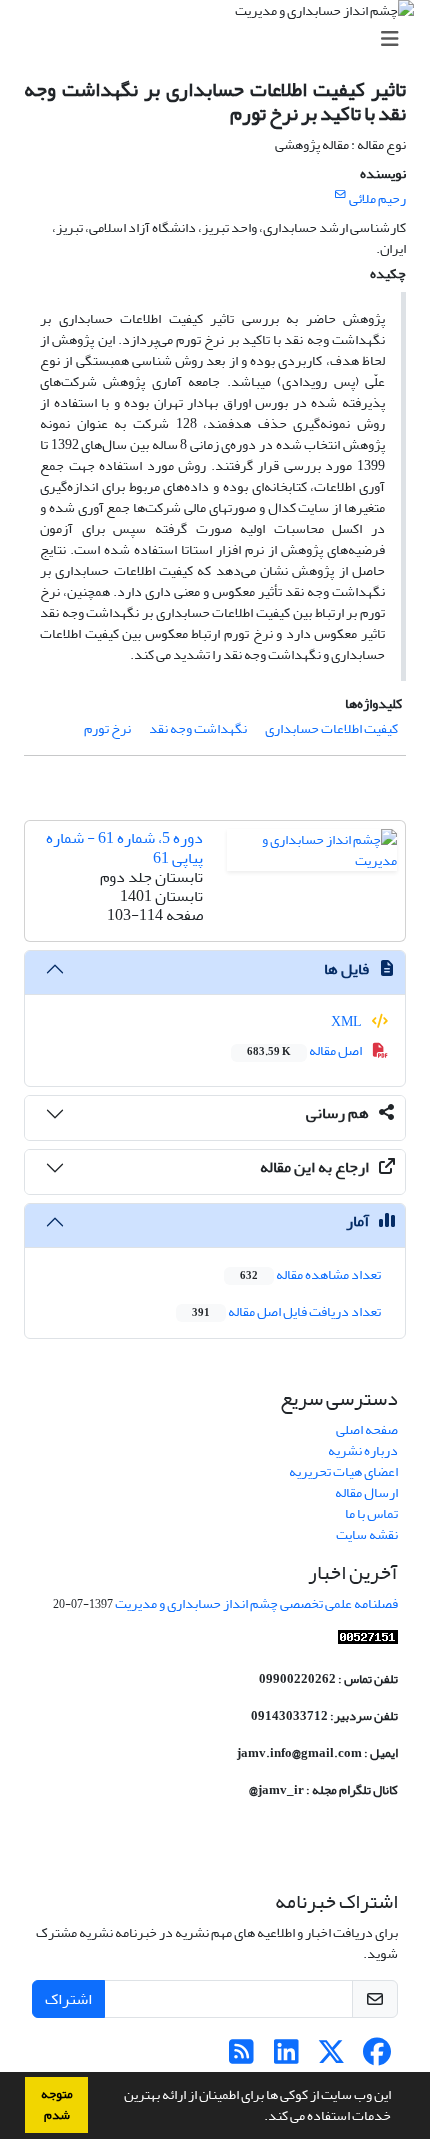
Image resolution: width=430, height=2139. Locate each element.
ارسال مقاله (366, 1492)
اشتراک (68, 1999)
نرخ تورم (107, 728)
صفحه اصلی (367, 1429)
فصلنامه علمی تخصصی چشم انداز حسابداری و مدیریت (256, 1603)
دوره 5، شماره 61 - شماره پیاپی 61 (124, 847)
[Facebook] (376, 2057)
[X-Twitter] (331, 2057)
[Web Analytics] (368, 1641)
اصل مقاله (305, 1050)
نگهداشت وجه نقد (198, 728)
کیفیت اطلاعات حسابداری (331, 728)
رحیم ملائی (377, 198)
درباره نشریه (363, 1450)
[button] (259, 2118)
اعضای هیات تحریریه (343, 1471)
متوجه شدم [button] (57, 2104)
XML (347, 1021)
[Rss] (241, 2057)
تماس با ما (371, 1513)
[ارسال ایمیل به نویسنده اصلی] (340, 195)
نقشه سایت (367, 1534)
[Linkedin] (286, 2057)
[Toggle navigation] (221, 39)
